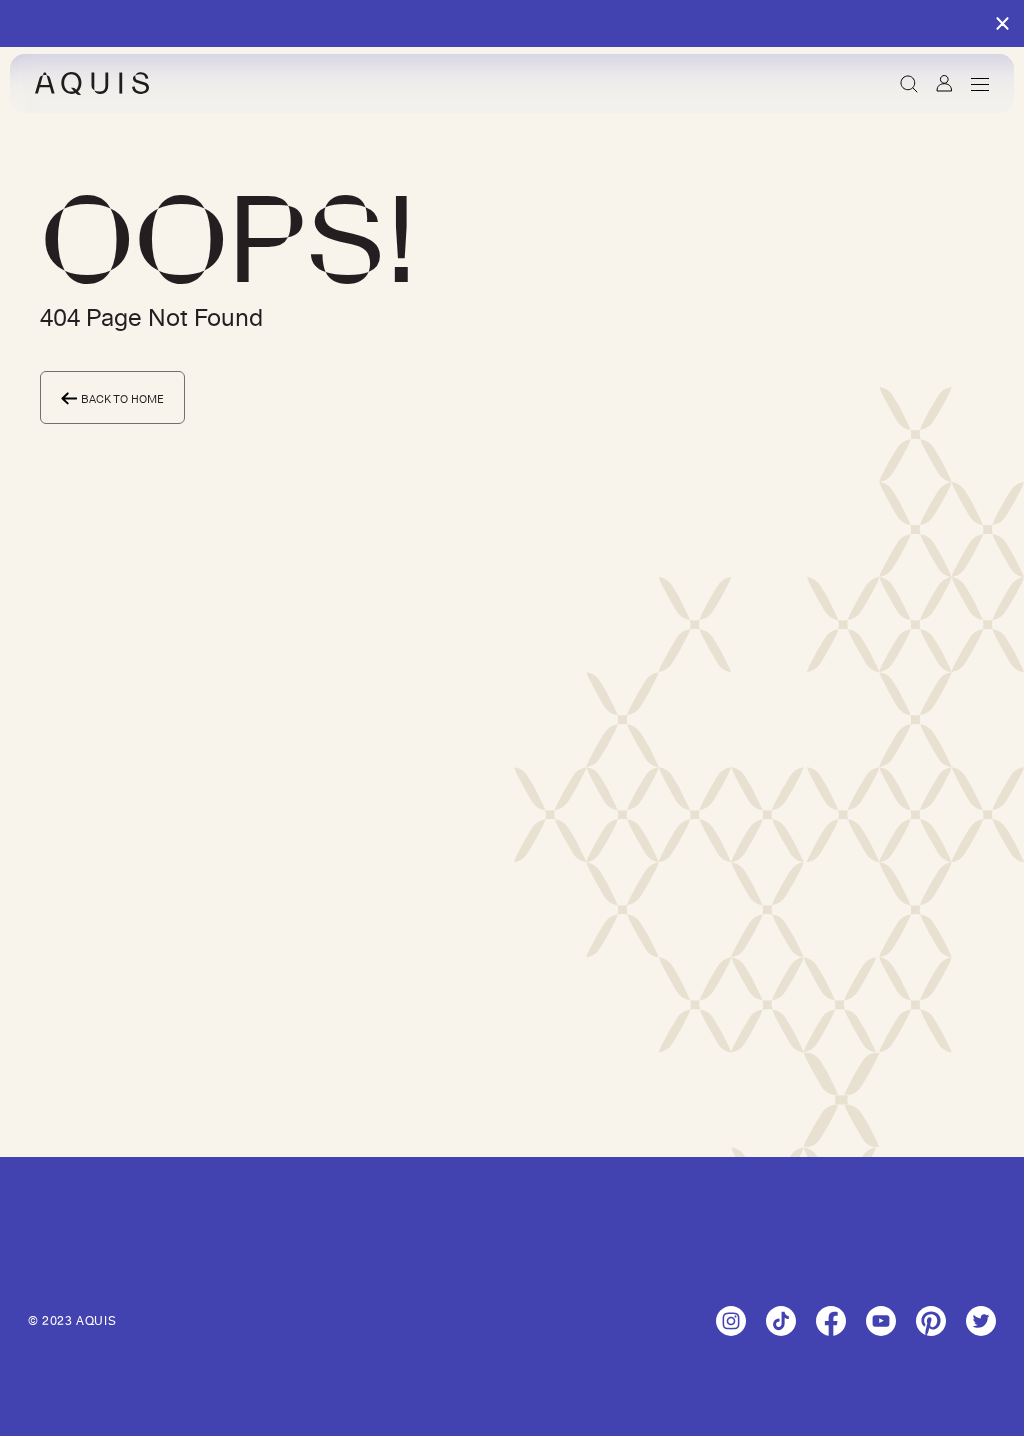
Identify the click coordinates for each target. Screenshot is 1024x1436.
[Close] (1002, 24)
